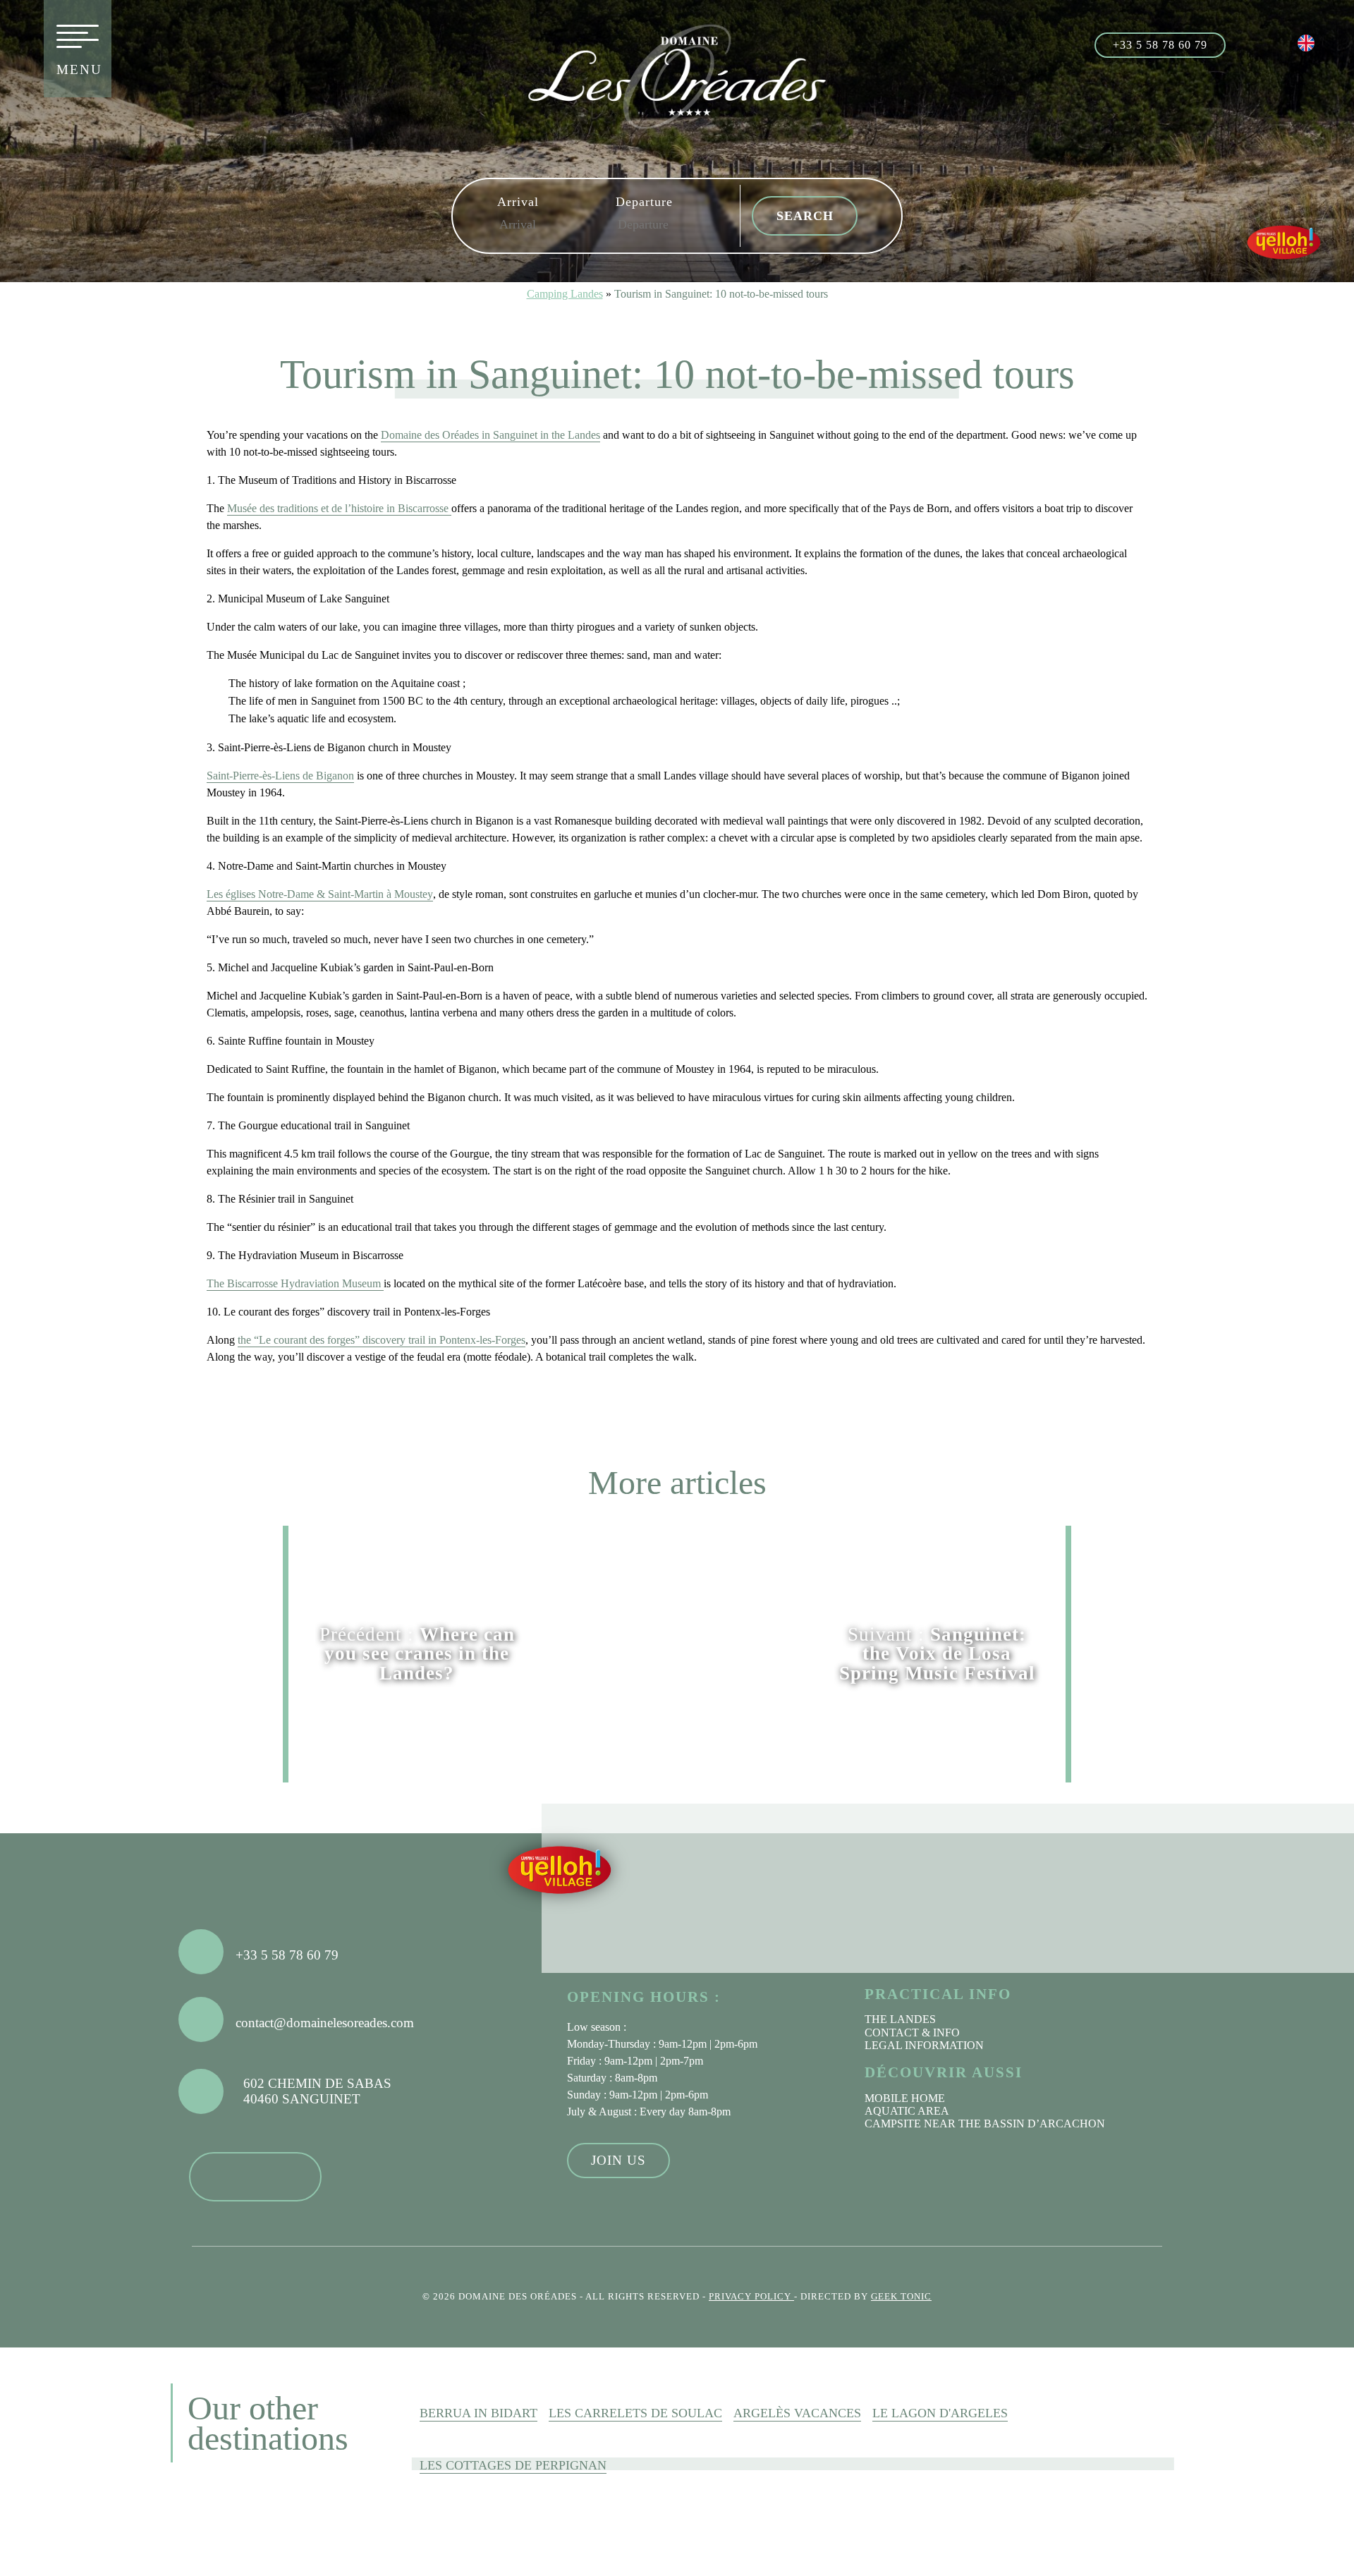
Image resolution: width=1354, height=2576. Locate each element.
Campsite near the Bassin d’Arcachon (985, 2124)
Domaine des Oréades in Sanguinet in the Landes (490, 435)
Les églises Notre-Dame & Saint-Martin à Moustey (320, 894)
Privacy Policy (751, 2297)
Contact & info (912, 2033)
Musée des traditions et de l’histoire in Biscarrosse (339, 508)
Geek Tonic (901, 2297)
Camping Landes (565, 294)
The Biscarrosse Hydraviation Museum (295, 1283)
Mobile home (905, 2098)
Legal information (924, 2045)
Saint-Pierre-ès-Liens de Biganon (280, 776)
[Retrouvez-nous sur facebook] (1249, 43)
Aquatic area (907, 2111)
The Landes (900, 2019)
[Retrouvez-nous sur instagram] (1280, 43)
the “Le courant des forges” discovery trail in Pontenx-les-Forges (382, 1340)
